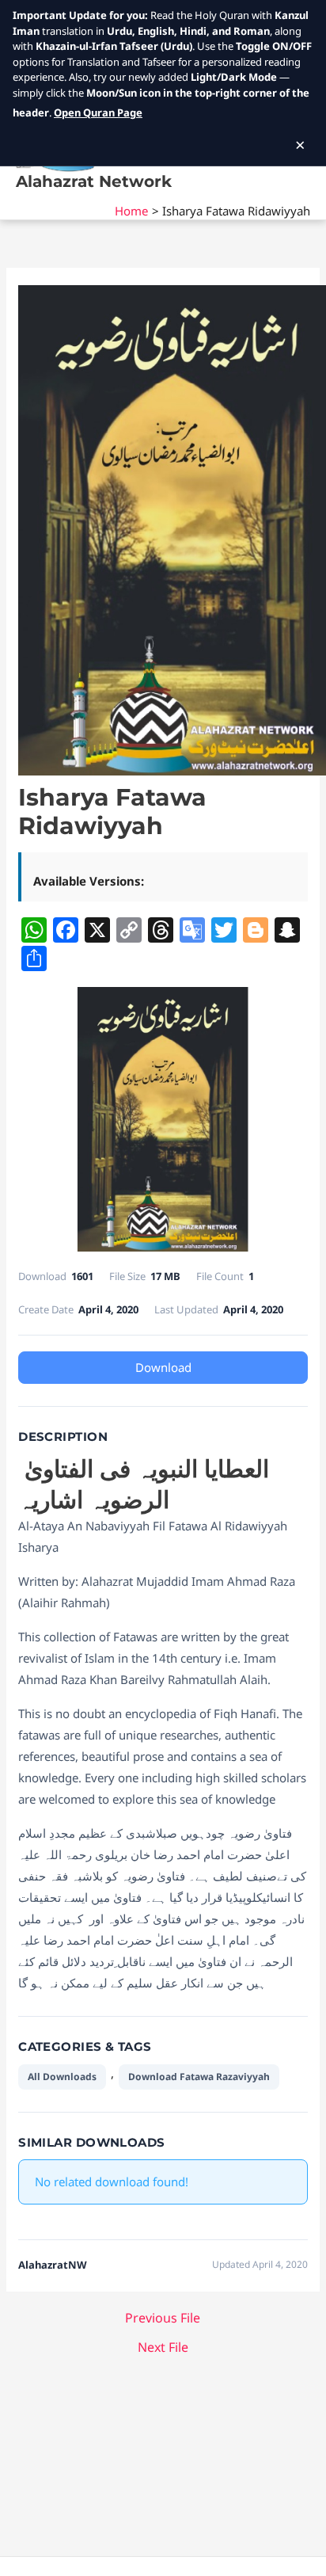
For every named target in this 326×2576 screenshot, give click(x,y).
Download (163, 1367)
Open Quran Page (98, 112)
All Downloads (62, 2077)
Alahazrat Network (94, 181)
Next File (163, 2347)
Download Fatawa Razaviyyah (199, 2077)
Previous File (163, 2318)
